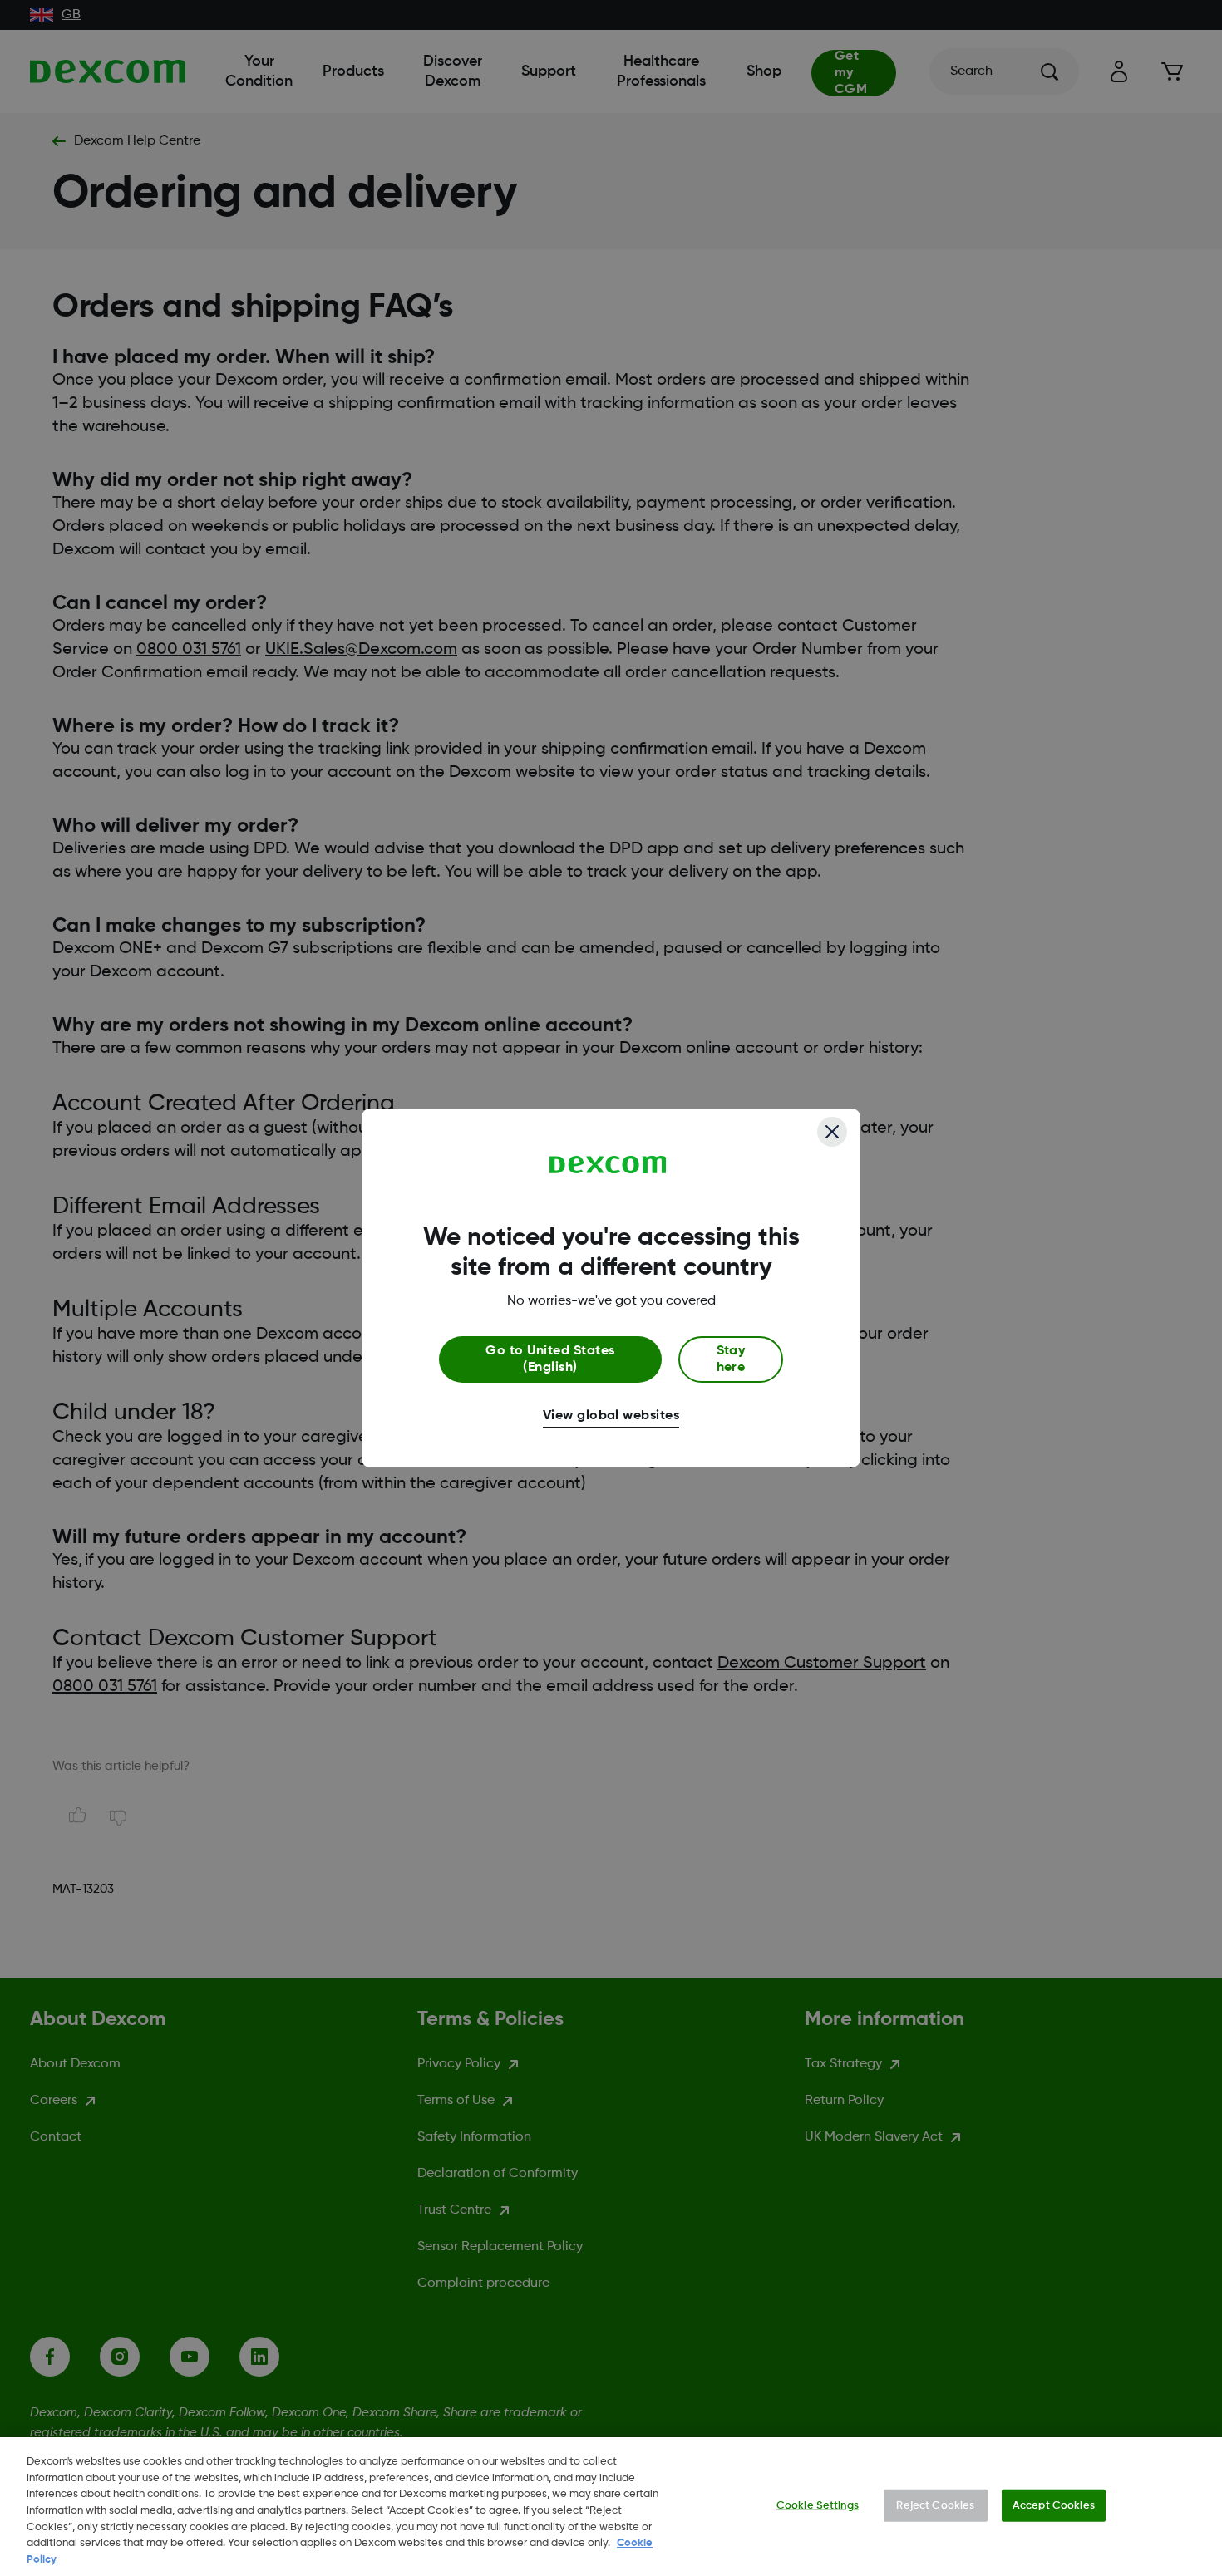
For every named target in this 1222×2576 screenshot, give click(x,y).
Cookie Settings (818, 2505)
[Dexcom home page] (608, 1165)
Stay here (731, 1359)
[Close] (832, 1132)
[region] (611, 2507)
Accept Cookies (1054, 2505)
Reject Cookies (935, 2505)
